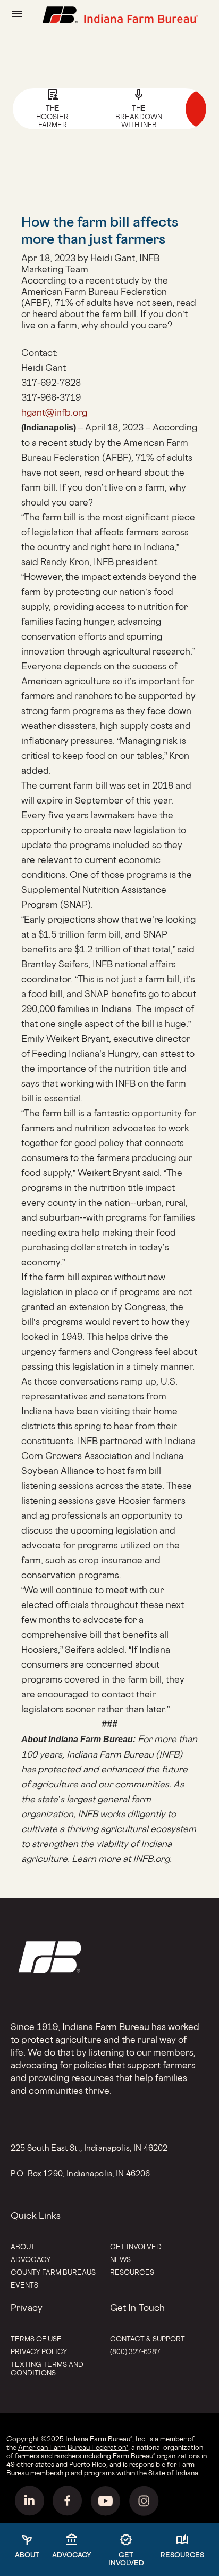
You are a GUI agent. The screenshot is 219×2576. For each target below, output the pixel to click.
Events (24, 2285)
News (120, 2259)
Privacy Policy (39, 2351)
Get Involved (136, 2247)
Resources (132, 2272)
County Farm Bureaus (53, 2272)
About (23, 2247)
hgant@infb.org (54, 412)
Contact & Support (148, 2339)
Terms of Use (36, 2339)
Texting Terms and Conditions (47, 2368)
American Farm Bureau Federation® (73, 2447)
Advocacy (31, 2259)
